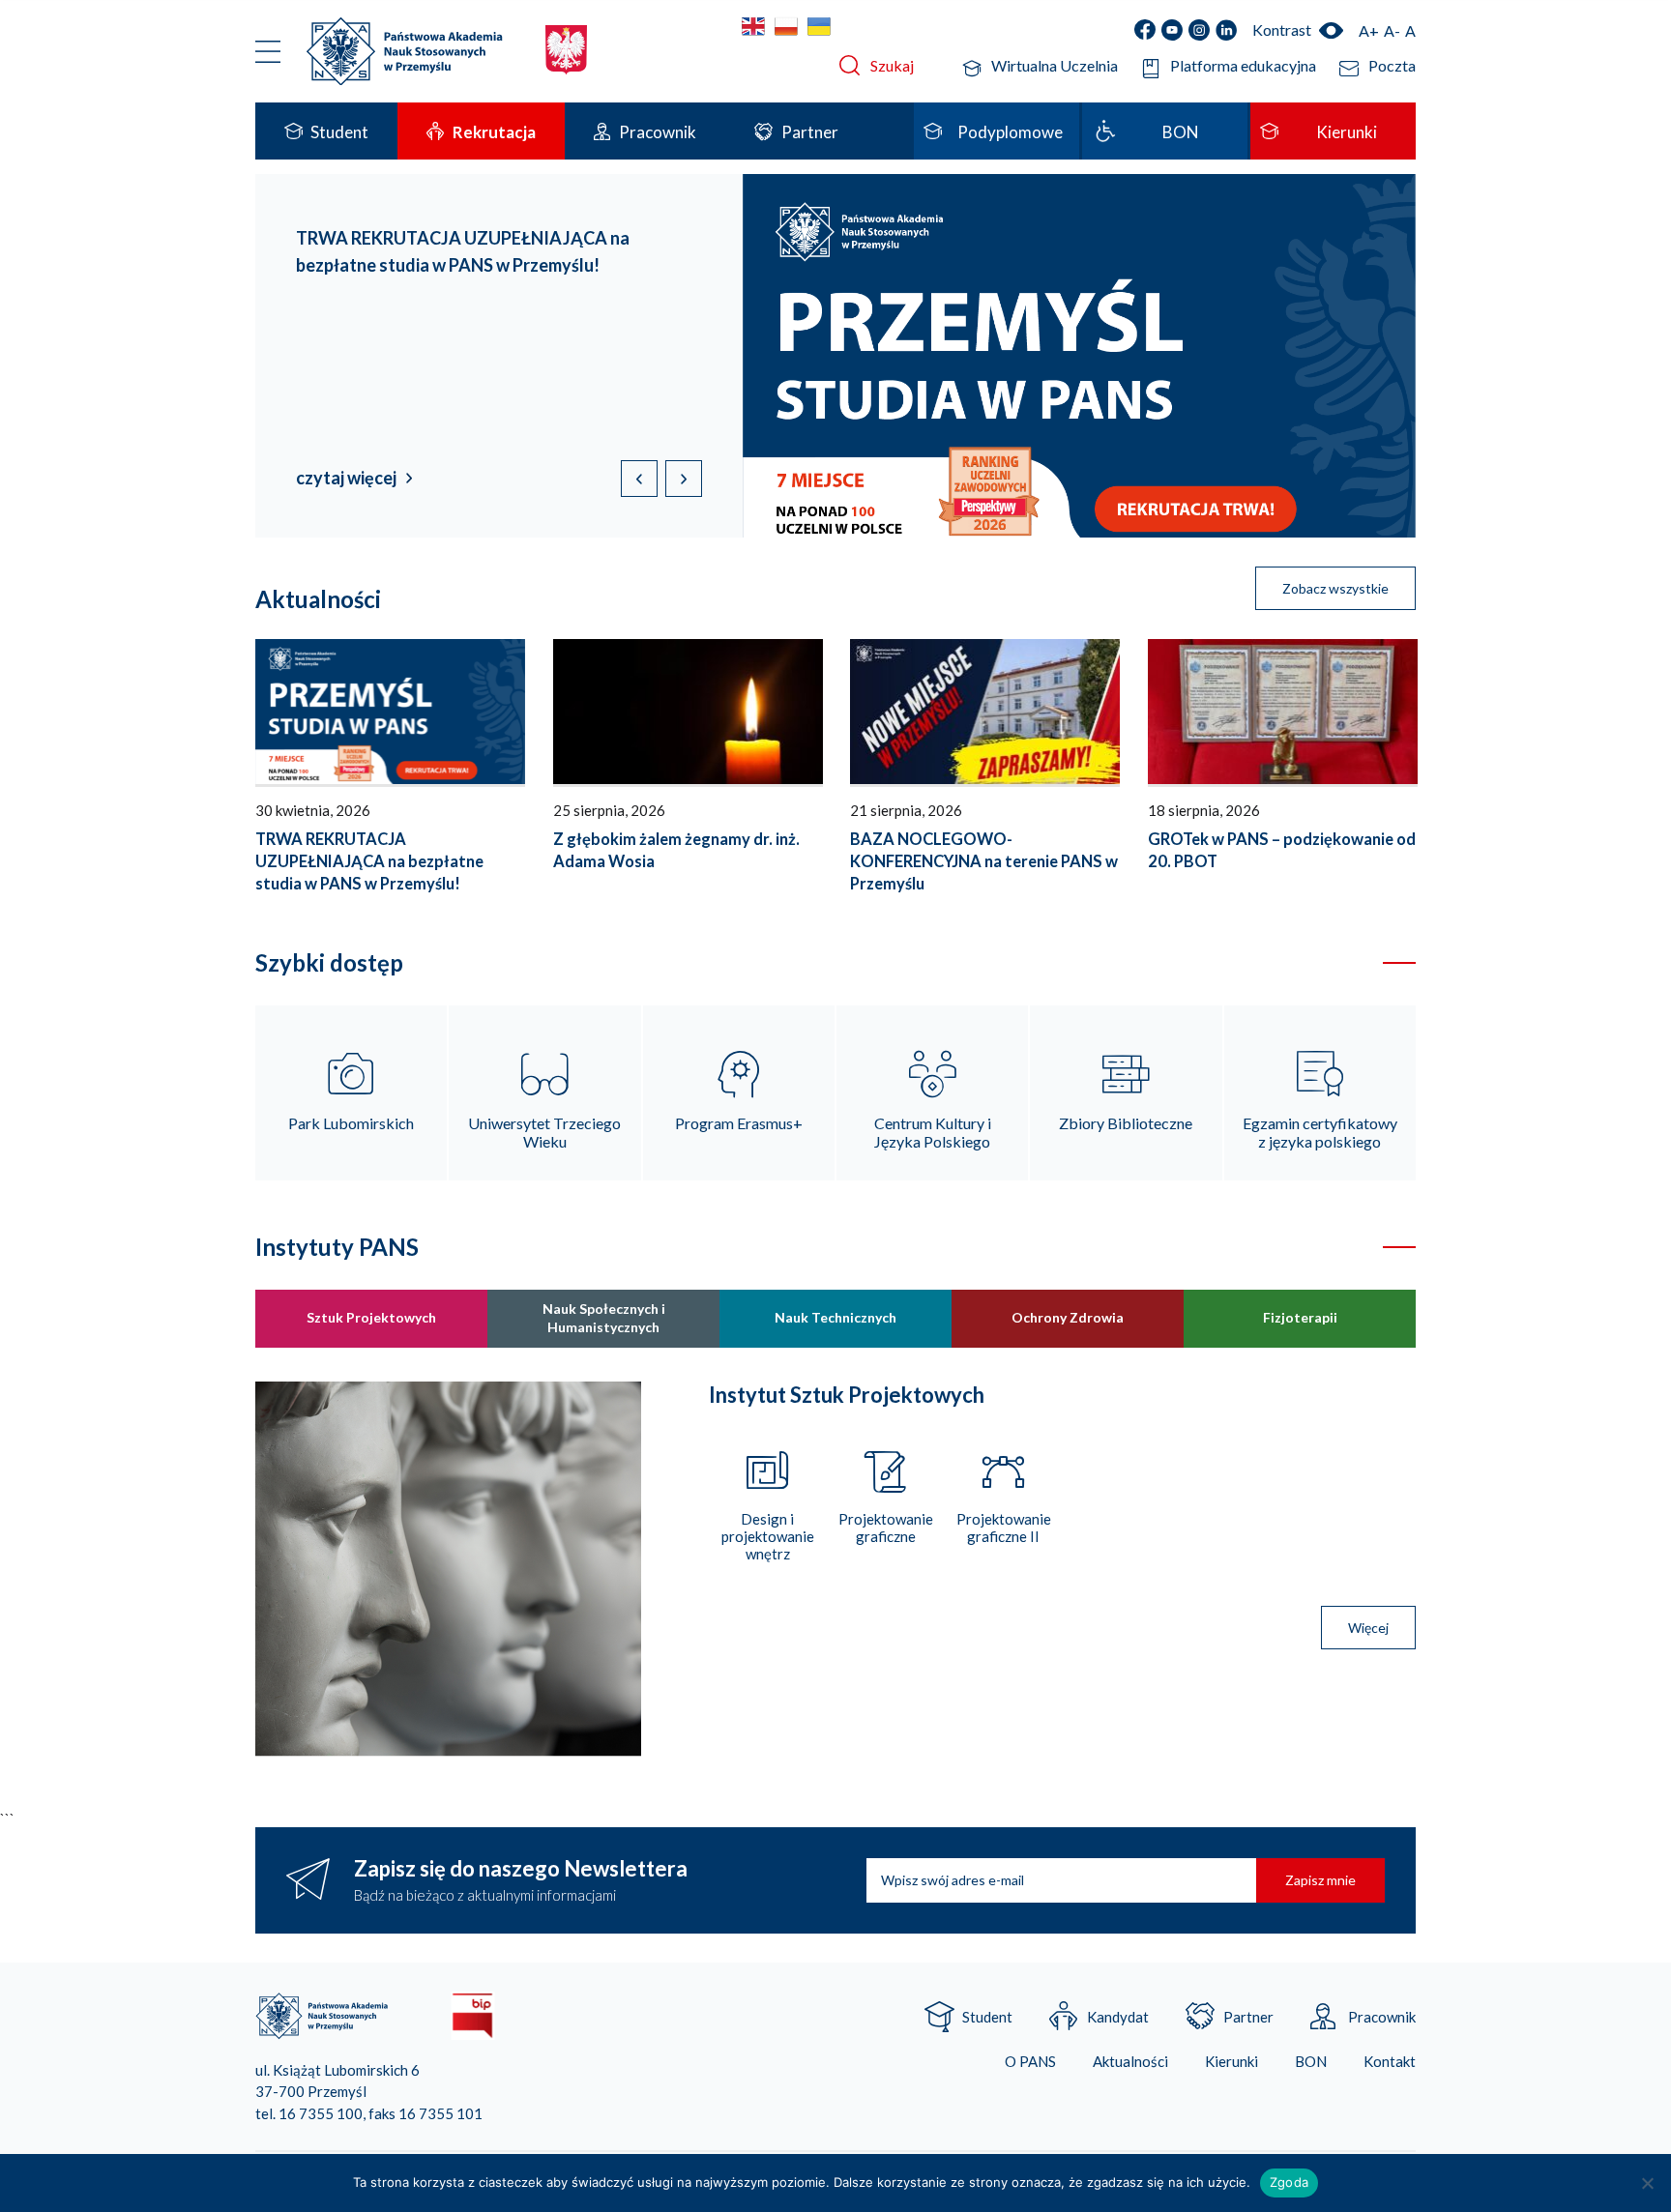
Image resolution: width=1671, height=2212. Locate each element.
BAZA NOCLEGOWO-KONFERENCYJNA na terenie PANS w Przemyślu (984, 861)
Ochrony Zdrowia (1068, 1317)
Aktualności (1130, 2062)
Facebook (1145, 30)
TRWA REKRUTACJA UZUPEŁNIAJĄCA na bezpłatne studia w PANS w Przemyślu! (369, 861)
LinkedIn (1226, 30)
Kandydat (1118, 2017)
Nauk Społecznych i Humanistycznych (604, 1317)
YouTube (1172, 30)
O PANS (1030, 2062)
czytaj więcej (346, 478)
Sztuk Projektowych (371, 1317)
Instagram (1199, 30)
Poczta (1392, 65)
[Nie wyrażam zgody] (1647, 2183)
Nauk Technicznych (835, 1317)
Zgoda (1289, 2182)
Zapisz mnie (1320, 1880)
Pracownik (1382, 2017)
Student (987, 2017)
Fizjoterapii (1300, 1317)
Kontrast (1282, 29)
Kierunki (1231, 2062)
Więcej (1368, 1628)
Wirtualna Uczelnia (1055, 65)
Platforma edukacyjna (1243, 65)
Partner (1248, 2017)
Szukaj (892, 65)
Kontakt (1390, 2062)
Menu (268, 51)
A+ (1369, 30)
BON (1311, 2062)
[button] (684, 479)
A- (1392, 30)
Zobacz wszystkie (1335, 588)
